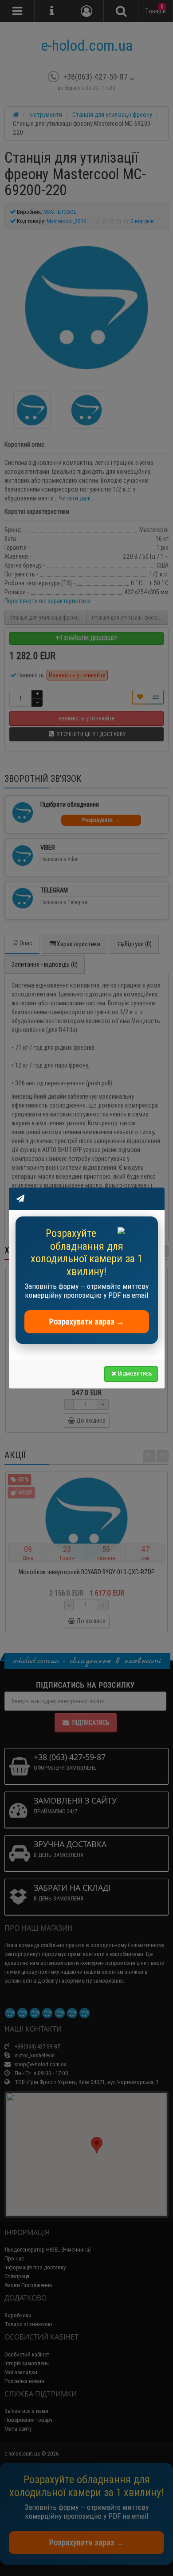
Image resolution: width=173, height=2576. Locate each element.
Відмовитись (135, 1373)
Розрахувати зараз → (87, 1322)
